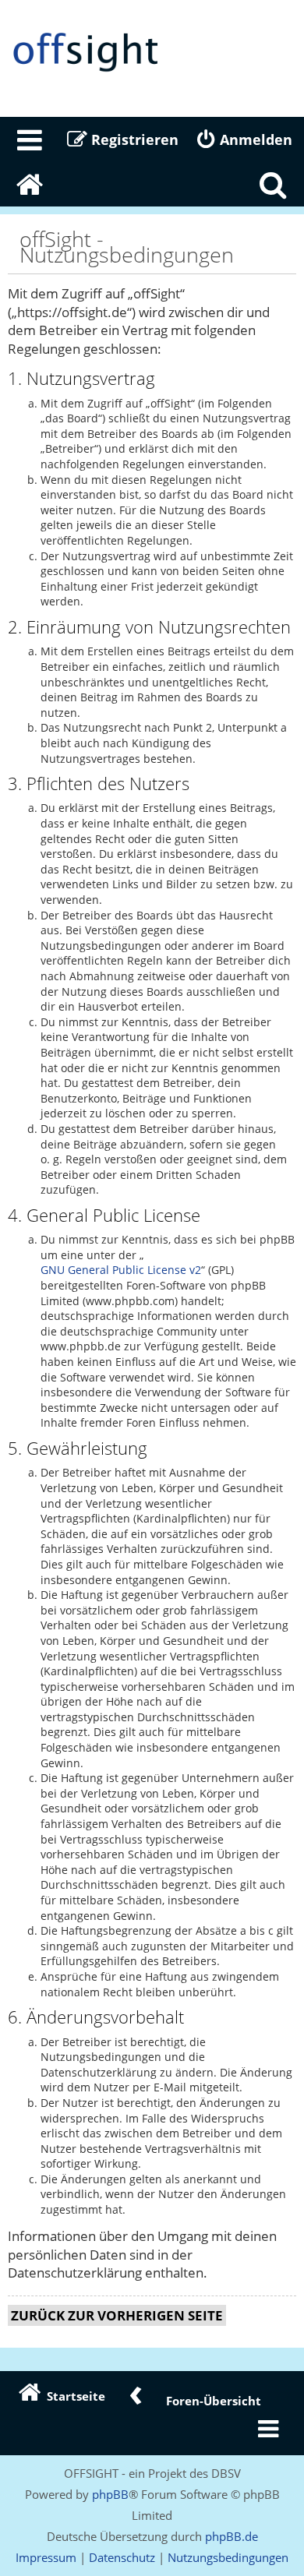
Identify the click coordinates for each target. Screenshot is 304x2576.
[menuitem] (30, 139)
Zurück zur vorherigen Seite (117, 2315)
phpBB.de (232, 2536)
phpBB (110, 2494)
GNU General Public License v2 (121, 1270)
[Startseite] (152, 53)
